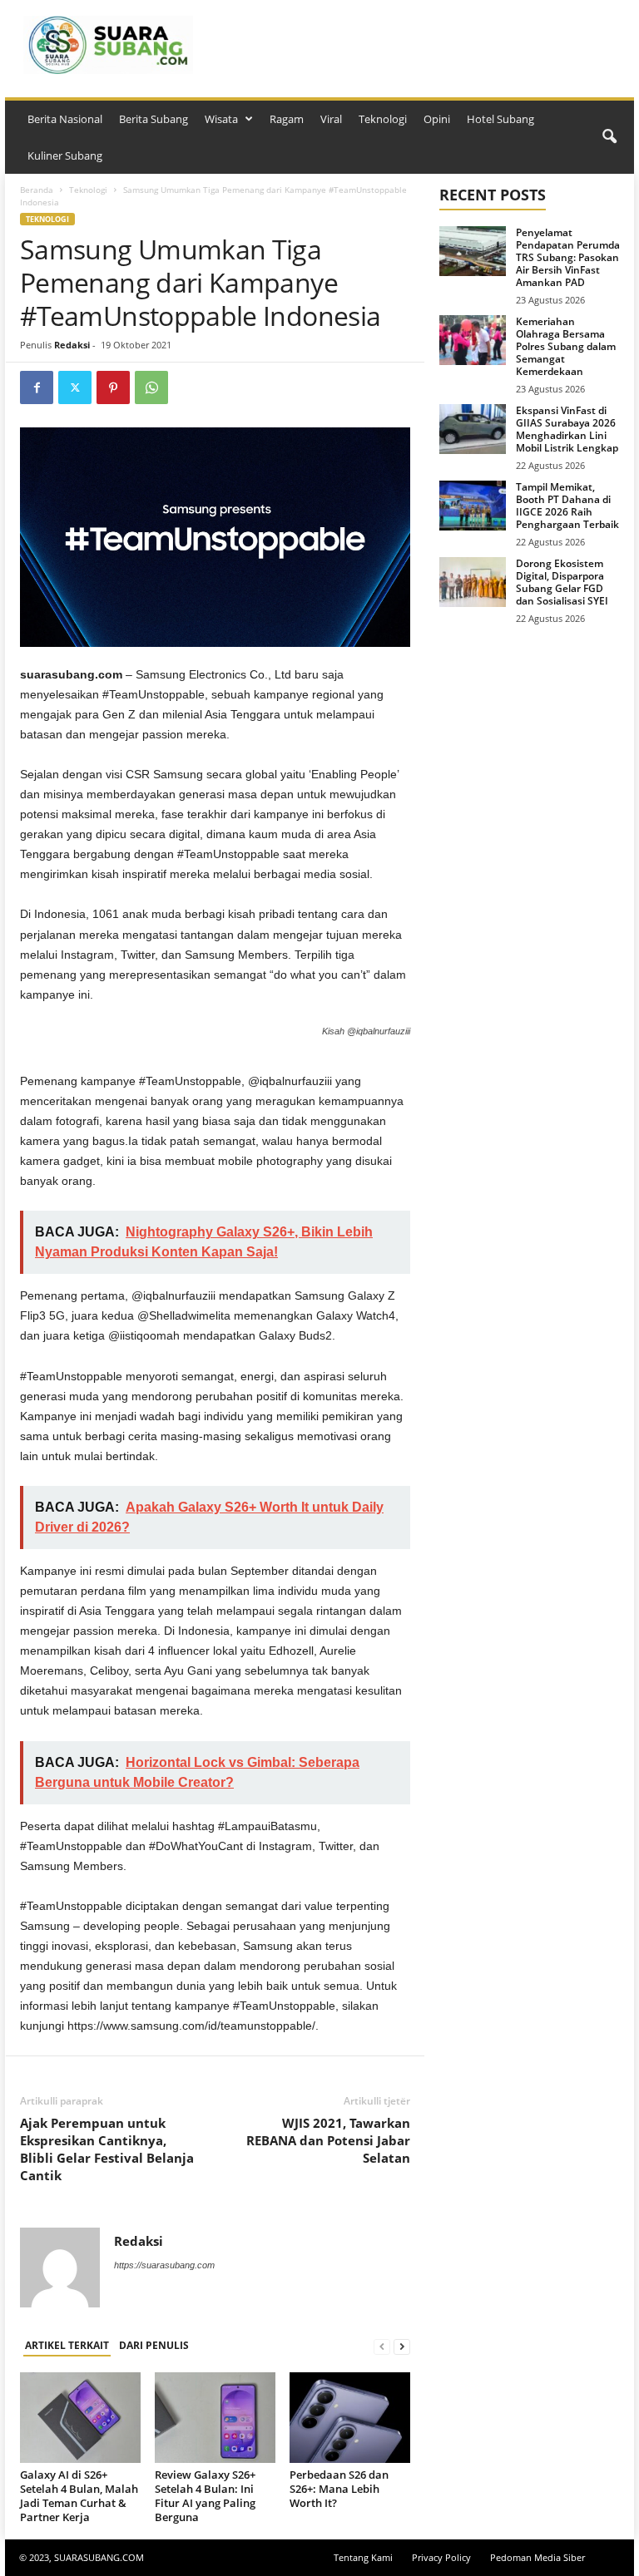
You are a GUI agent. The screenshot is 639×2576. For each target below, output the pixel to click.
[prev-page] (382, 2346)
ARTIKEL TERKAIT (67, 2345)
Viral (331, 119)
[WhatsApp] (151, 387)
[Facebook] (37, 387)
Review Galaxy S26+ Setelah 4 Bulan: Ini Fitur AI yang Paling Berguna (205, 2496)
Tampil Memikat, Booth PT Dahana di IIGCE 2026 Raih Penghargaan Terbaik (567, 506)
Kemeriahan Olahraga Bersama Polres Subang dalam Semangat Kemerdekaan (566, 346)
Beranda (37, 190)
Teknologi (383, 119)
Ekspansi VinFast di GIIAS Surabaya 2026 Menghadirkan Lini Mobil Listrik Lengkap (567, 429)
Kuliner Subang (65, 155)
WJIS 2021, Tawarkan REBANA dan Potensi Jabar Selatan (328, 2140)
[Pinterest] (113, 387)
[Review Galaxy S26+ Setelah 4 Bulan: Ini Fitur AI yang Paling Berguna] (215, 2417)
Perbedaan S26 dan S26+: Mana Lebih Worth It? (339, 2489)
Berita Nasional (65, 119)
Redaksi (72, 345)
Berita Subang (154, 119)
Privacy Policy (441, 2557)
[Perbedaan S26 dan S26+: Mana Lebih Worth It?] (350, 2417)
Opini (437, 119)
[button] (609, 137)
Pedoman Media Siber (537, 2557)
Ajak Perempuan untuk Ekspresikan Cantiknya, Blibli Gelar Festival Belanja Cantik (107, 2149)
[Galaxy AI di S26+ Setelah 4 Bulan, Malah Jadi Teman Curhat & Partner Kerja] (80, 2417)
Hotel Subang (500, 119)
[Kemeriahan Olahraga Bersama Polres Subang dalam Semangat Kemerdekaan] (473, 340)
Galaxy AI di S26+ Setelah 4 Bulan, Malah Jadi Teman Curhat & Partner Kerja (79, 2496)
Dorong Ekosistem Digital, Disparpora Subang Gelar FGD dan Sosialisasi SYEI (562, 582)
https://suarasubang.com (164, 2265)
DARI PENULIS (154, 2345)
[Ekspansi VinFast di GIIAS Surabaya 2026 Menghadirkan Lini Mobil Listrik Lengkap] (473, 429)
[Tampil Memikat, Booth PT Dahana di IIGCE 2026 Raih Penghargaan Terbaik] (473, 506)
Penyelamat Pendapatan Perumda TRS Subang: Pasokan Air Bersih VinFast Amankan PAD (568, 257)
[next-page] (402, 2346)
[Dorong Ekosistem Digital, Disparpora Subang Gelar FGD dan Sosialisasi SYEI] (473, 582)
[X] (75, 387)
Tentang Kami (363, 2557)
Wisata (221, 119)
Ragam (287, 119)
